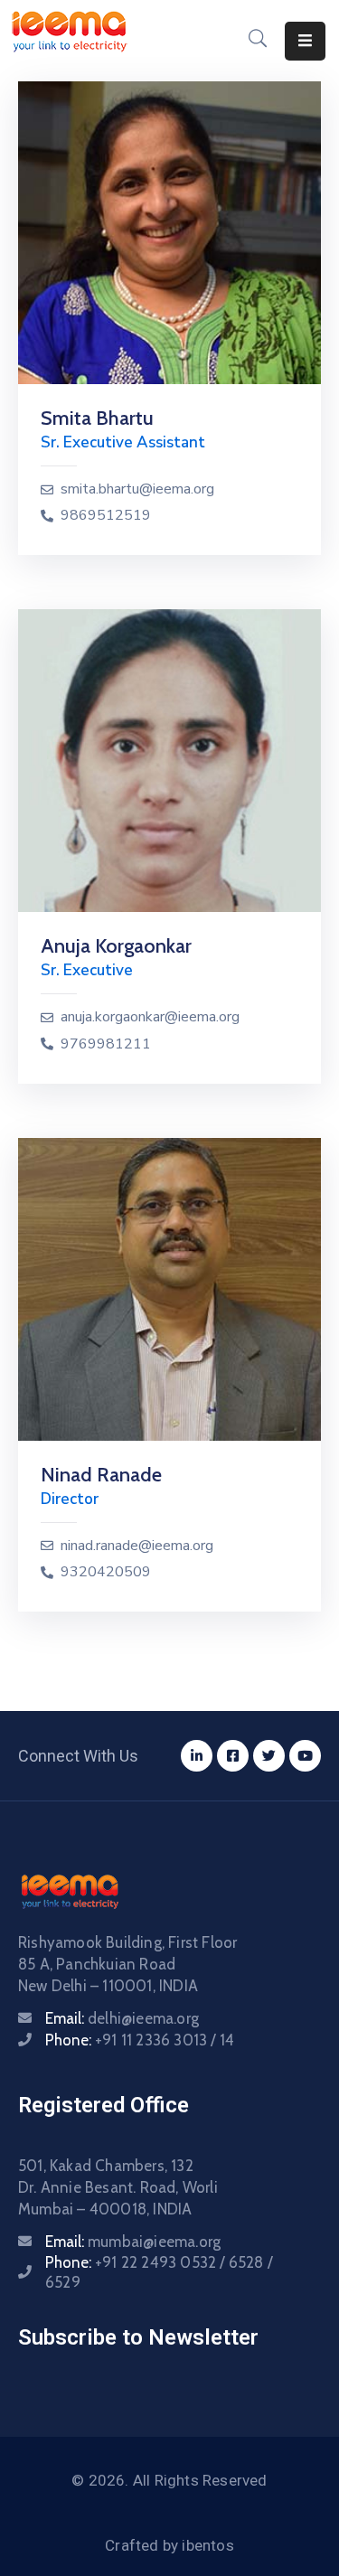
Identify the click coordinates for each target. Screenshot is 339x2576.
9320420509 (106, 1572)
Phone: (140, 2040)
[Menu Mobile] (305, 41)
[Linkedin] (197, 1756)
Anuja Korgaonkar (116, 946)
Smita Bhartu (97, 418)
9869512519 (106, 516)
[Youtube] (305, 1756)
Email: (122, 2018)
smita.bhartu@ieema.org (137, 489)
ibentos (207, 2545)
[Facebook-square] (233, 1756)
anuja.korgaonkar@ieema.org (150, 1017)
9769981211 (106, 1044)
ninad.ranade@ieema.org (137, 1546)
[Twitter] (269, 1756)
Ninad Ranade (101, 1475)
